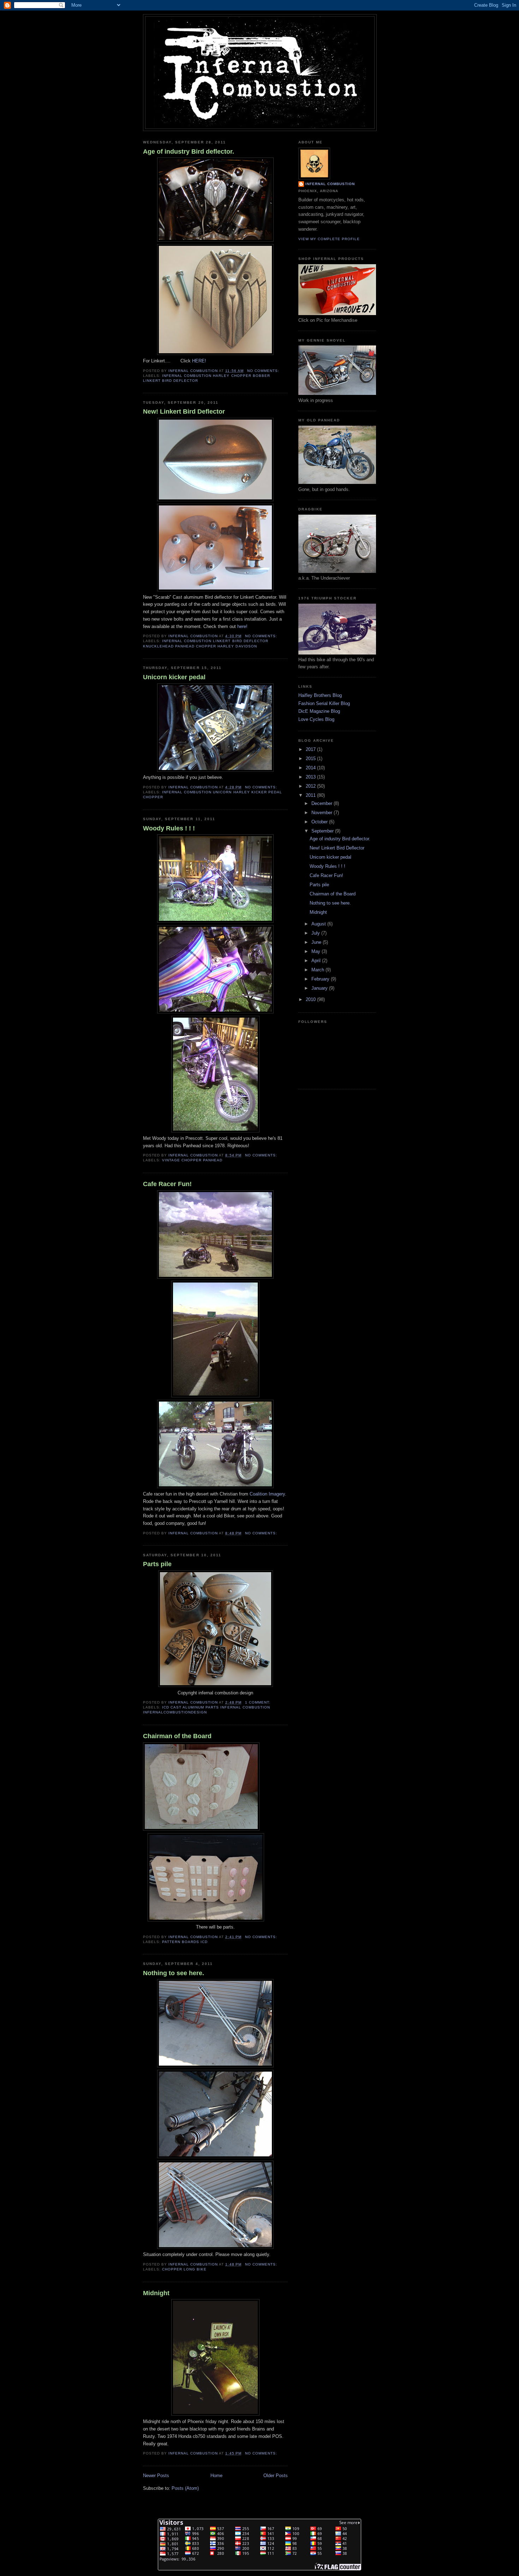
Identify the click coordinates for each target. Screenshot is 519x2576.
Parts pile (157, 1564)
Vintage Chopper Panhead (192, 1160)
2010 (311, 999)
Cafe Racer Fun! (167, 1184)
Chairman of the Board (177, 1736)
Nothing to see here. (174, 1973)
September (323, 831)
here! (242, 626)
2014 (311, 768)
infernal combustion (330, 184)
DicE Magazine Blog (319, 711)
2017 (311, 749)
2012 (311, 786)
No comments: (264, 371)
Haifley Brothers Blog (320, 695)
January (320, 988)
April (317, 961)
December (323, 803)
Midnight (156, 2293)
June (317, 942)
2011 (311, 795)
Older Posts (276, 2476)
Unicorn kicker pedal (174, 677)
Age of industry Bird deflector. (189, 152)
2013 (311, 777)
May (317, 951)
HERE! (199, 361)
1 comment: (258, 1702)
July (316, 933)
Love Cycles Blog (316, 719)
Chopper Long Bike (184, 2269)
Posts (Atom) (185, 2488)
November (323, 813)
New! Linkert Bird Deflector (184, 411)
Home (216, 2476)
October (320, 822)
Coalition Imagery (267, 1494)
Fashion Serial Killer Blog (324, 703)
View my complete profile (329, 239)
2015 (311, 759)
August (319, 924)
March (318, 970)
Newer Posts (156, 2476)
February (321, 979)
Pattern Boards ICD (185, 1942)
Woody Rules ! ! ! (169, 828)
